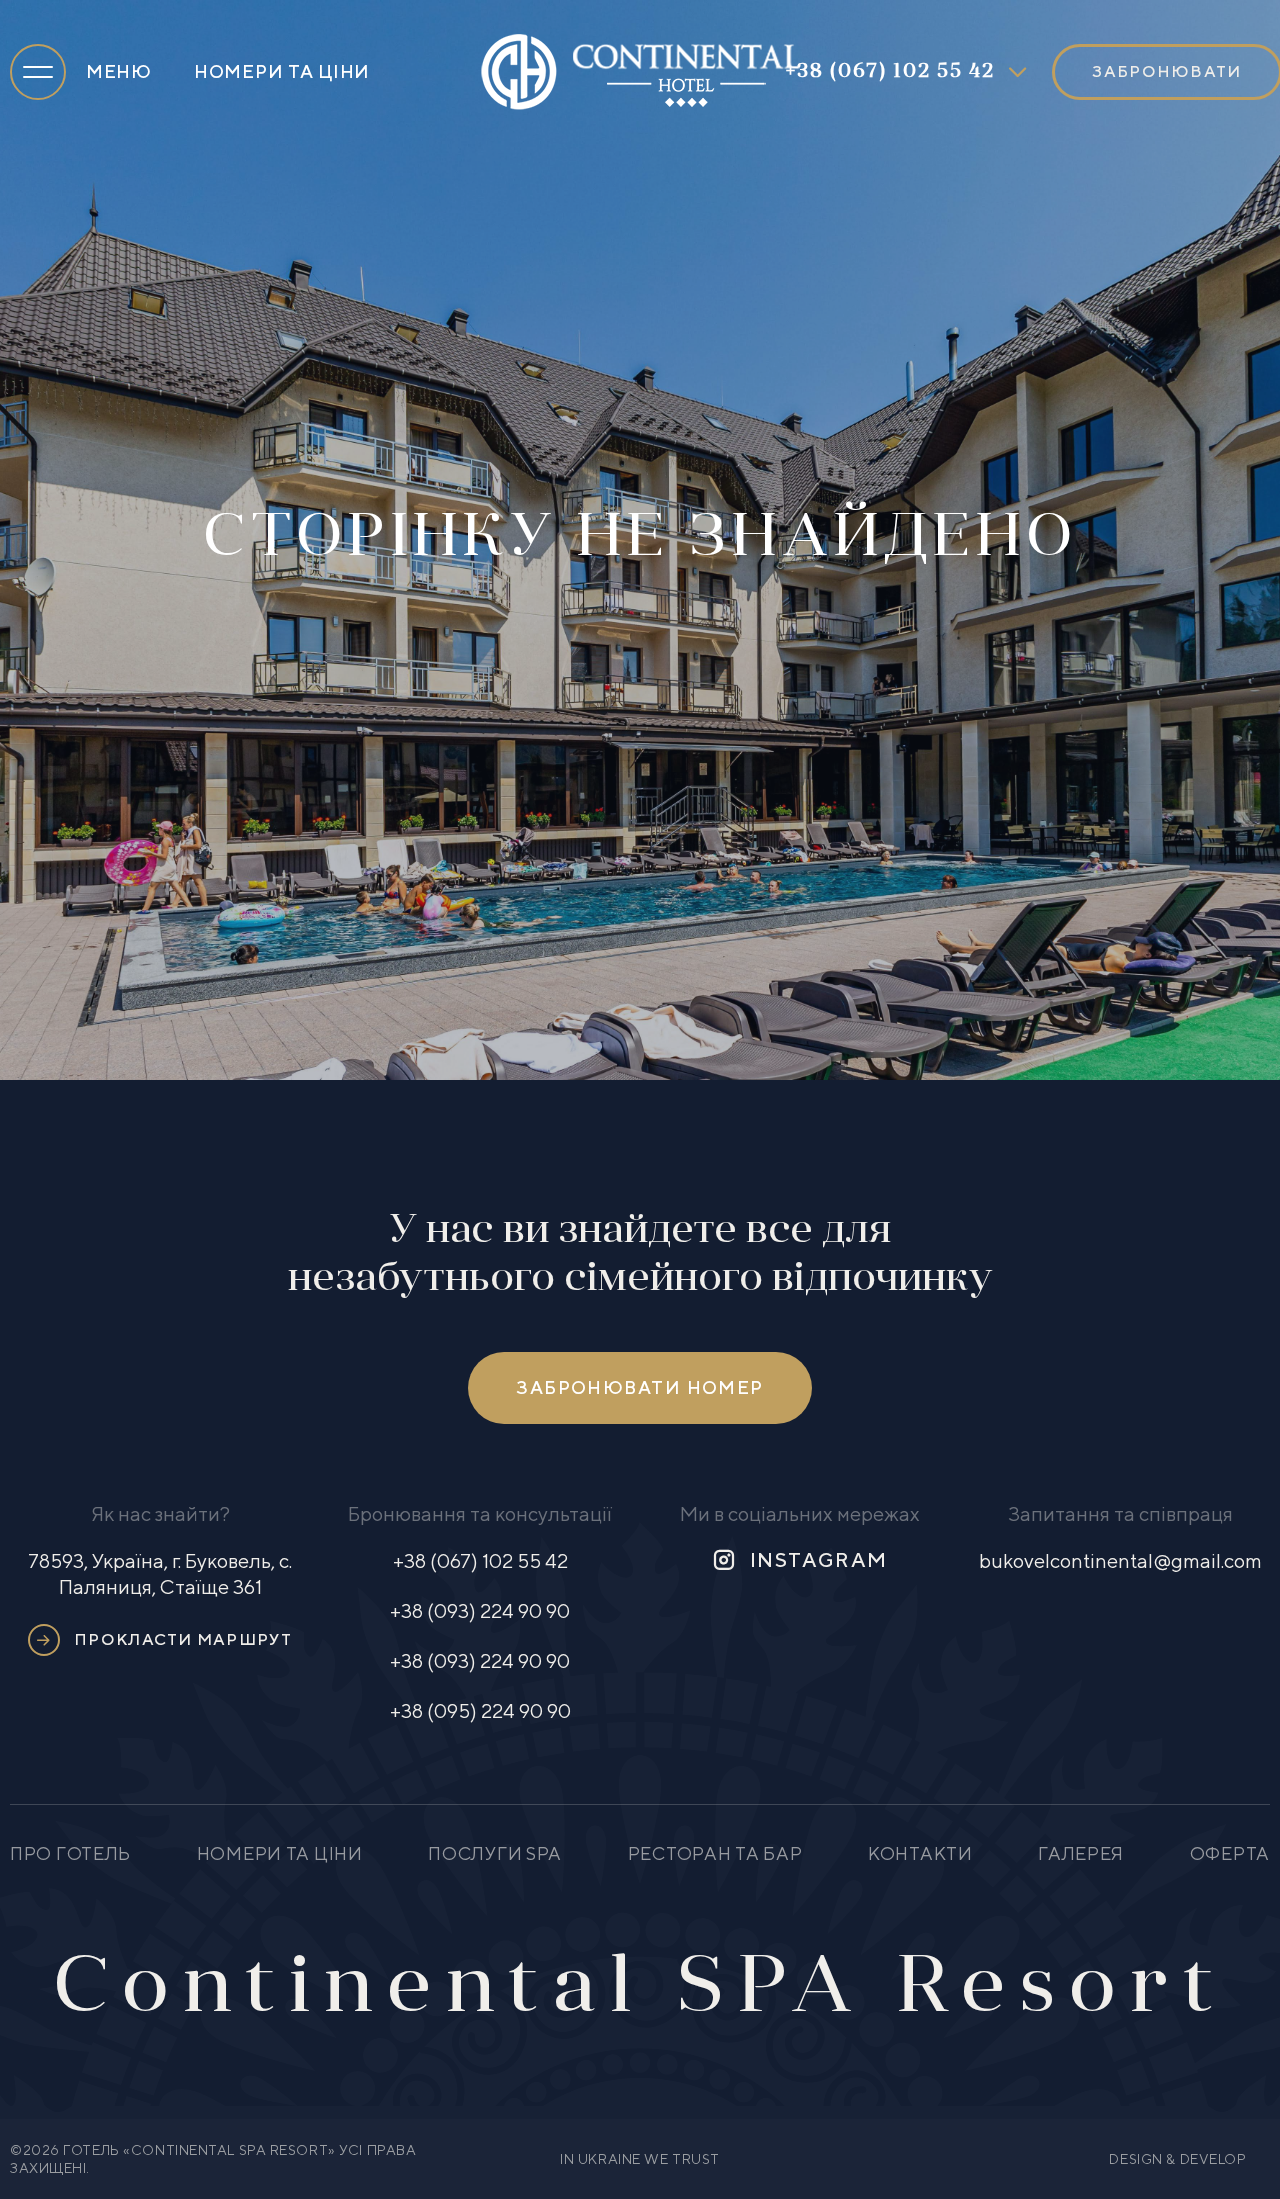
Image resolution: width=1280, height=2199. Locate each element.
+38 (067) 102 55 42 (890, 72)
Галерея (1081, 1854)
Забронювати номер (639, 1387)
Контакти (920, 1854)
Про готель (70, 1854)
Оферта (1230, 1854)
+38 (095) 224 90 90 (480, 1710)
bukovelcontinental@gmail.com (1120, 1560)
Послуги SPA (495, 1854)
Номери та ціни (282, 71)
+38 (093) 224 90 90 (480, 1610)
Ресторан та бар (715, 1854)
